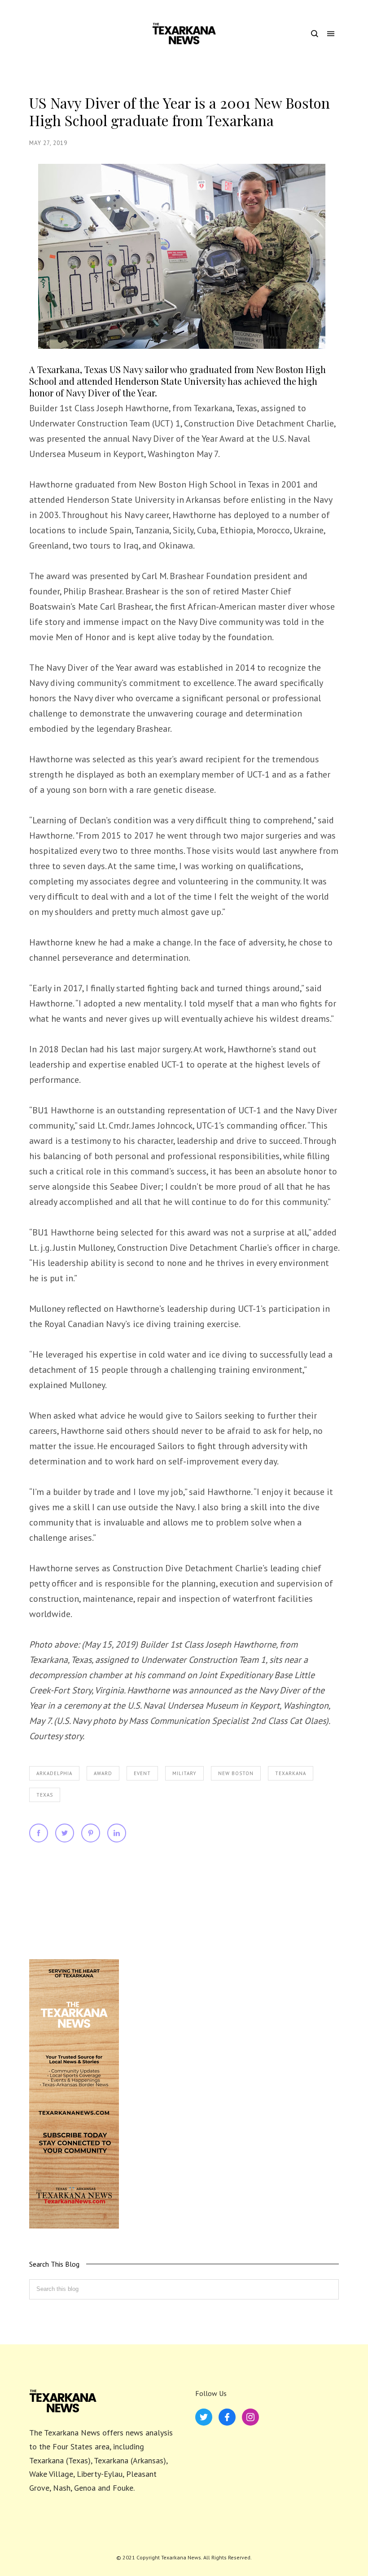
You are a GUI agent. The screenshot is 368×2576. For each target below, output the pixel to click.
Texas (45, 1795)
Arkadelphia (54, 1773)
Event (142, 1773)
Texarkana (291, 1773)
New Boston (236, 1773)
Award (103, 1773)
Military (184, 1773)
